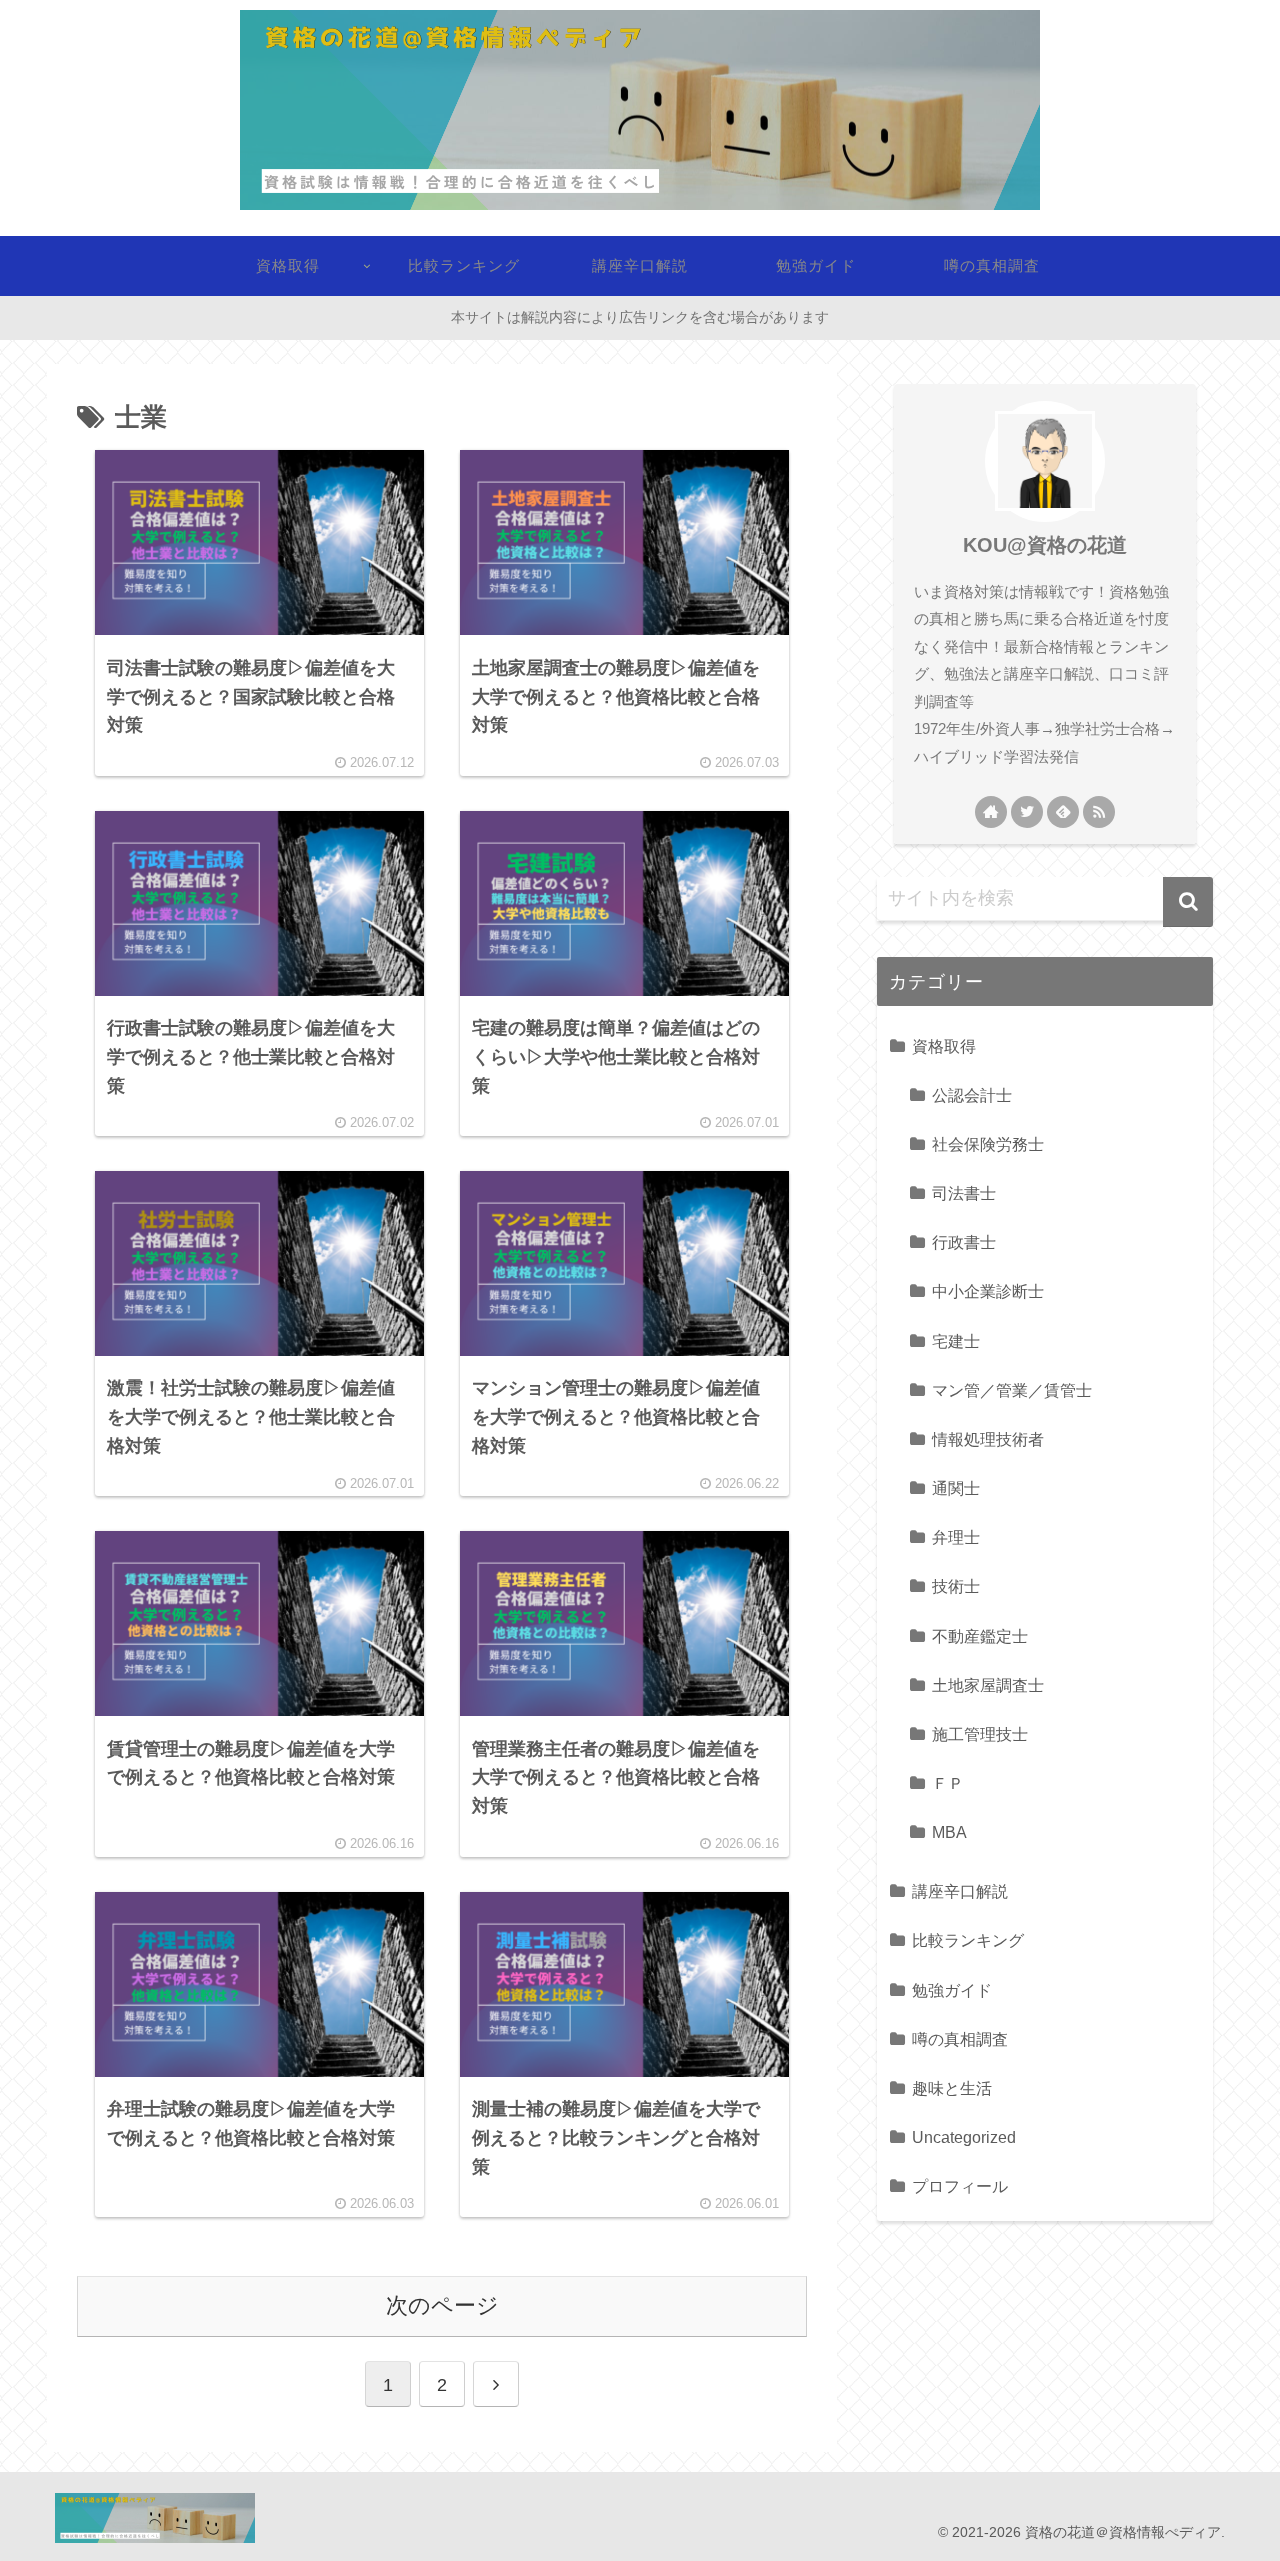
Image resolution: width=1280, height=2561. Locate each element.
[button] (1188, 902)
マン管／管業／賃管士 (1012, 1390)
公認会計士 (972, 1095)
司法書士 (964, 1193)
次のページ (442, 2305)
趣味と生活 (952, 2088)
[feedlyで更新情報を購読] (1063, 812)
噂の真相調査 (960, 2039)
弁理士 (956, 1537)
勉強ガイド (952, 1990)
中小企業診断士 (988, 1291)
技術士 (956, 1586)
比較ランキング (968, 1940)
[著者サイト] (991, 812)
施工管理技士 (980, 1734)
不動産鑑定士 (980, 1636)
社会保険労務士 (988, 1144)
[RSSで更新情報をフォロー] (1099, 812)
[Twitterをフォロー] (1027, 812)
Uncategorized (964, 2137)
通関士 (956, 1488)
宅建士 (956, 1341)
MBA (949, 1832)
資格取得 (944, 1046)
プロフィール (960, 2186)
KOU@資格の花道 (1045, 545)
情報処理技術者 (988, 1439)
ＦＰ (948, 1783)
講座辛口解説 (960, 1891)
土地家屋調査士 (988, 1685)
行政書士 (964, 1242)
